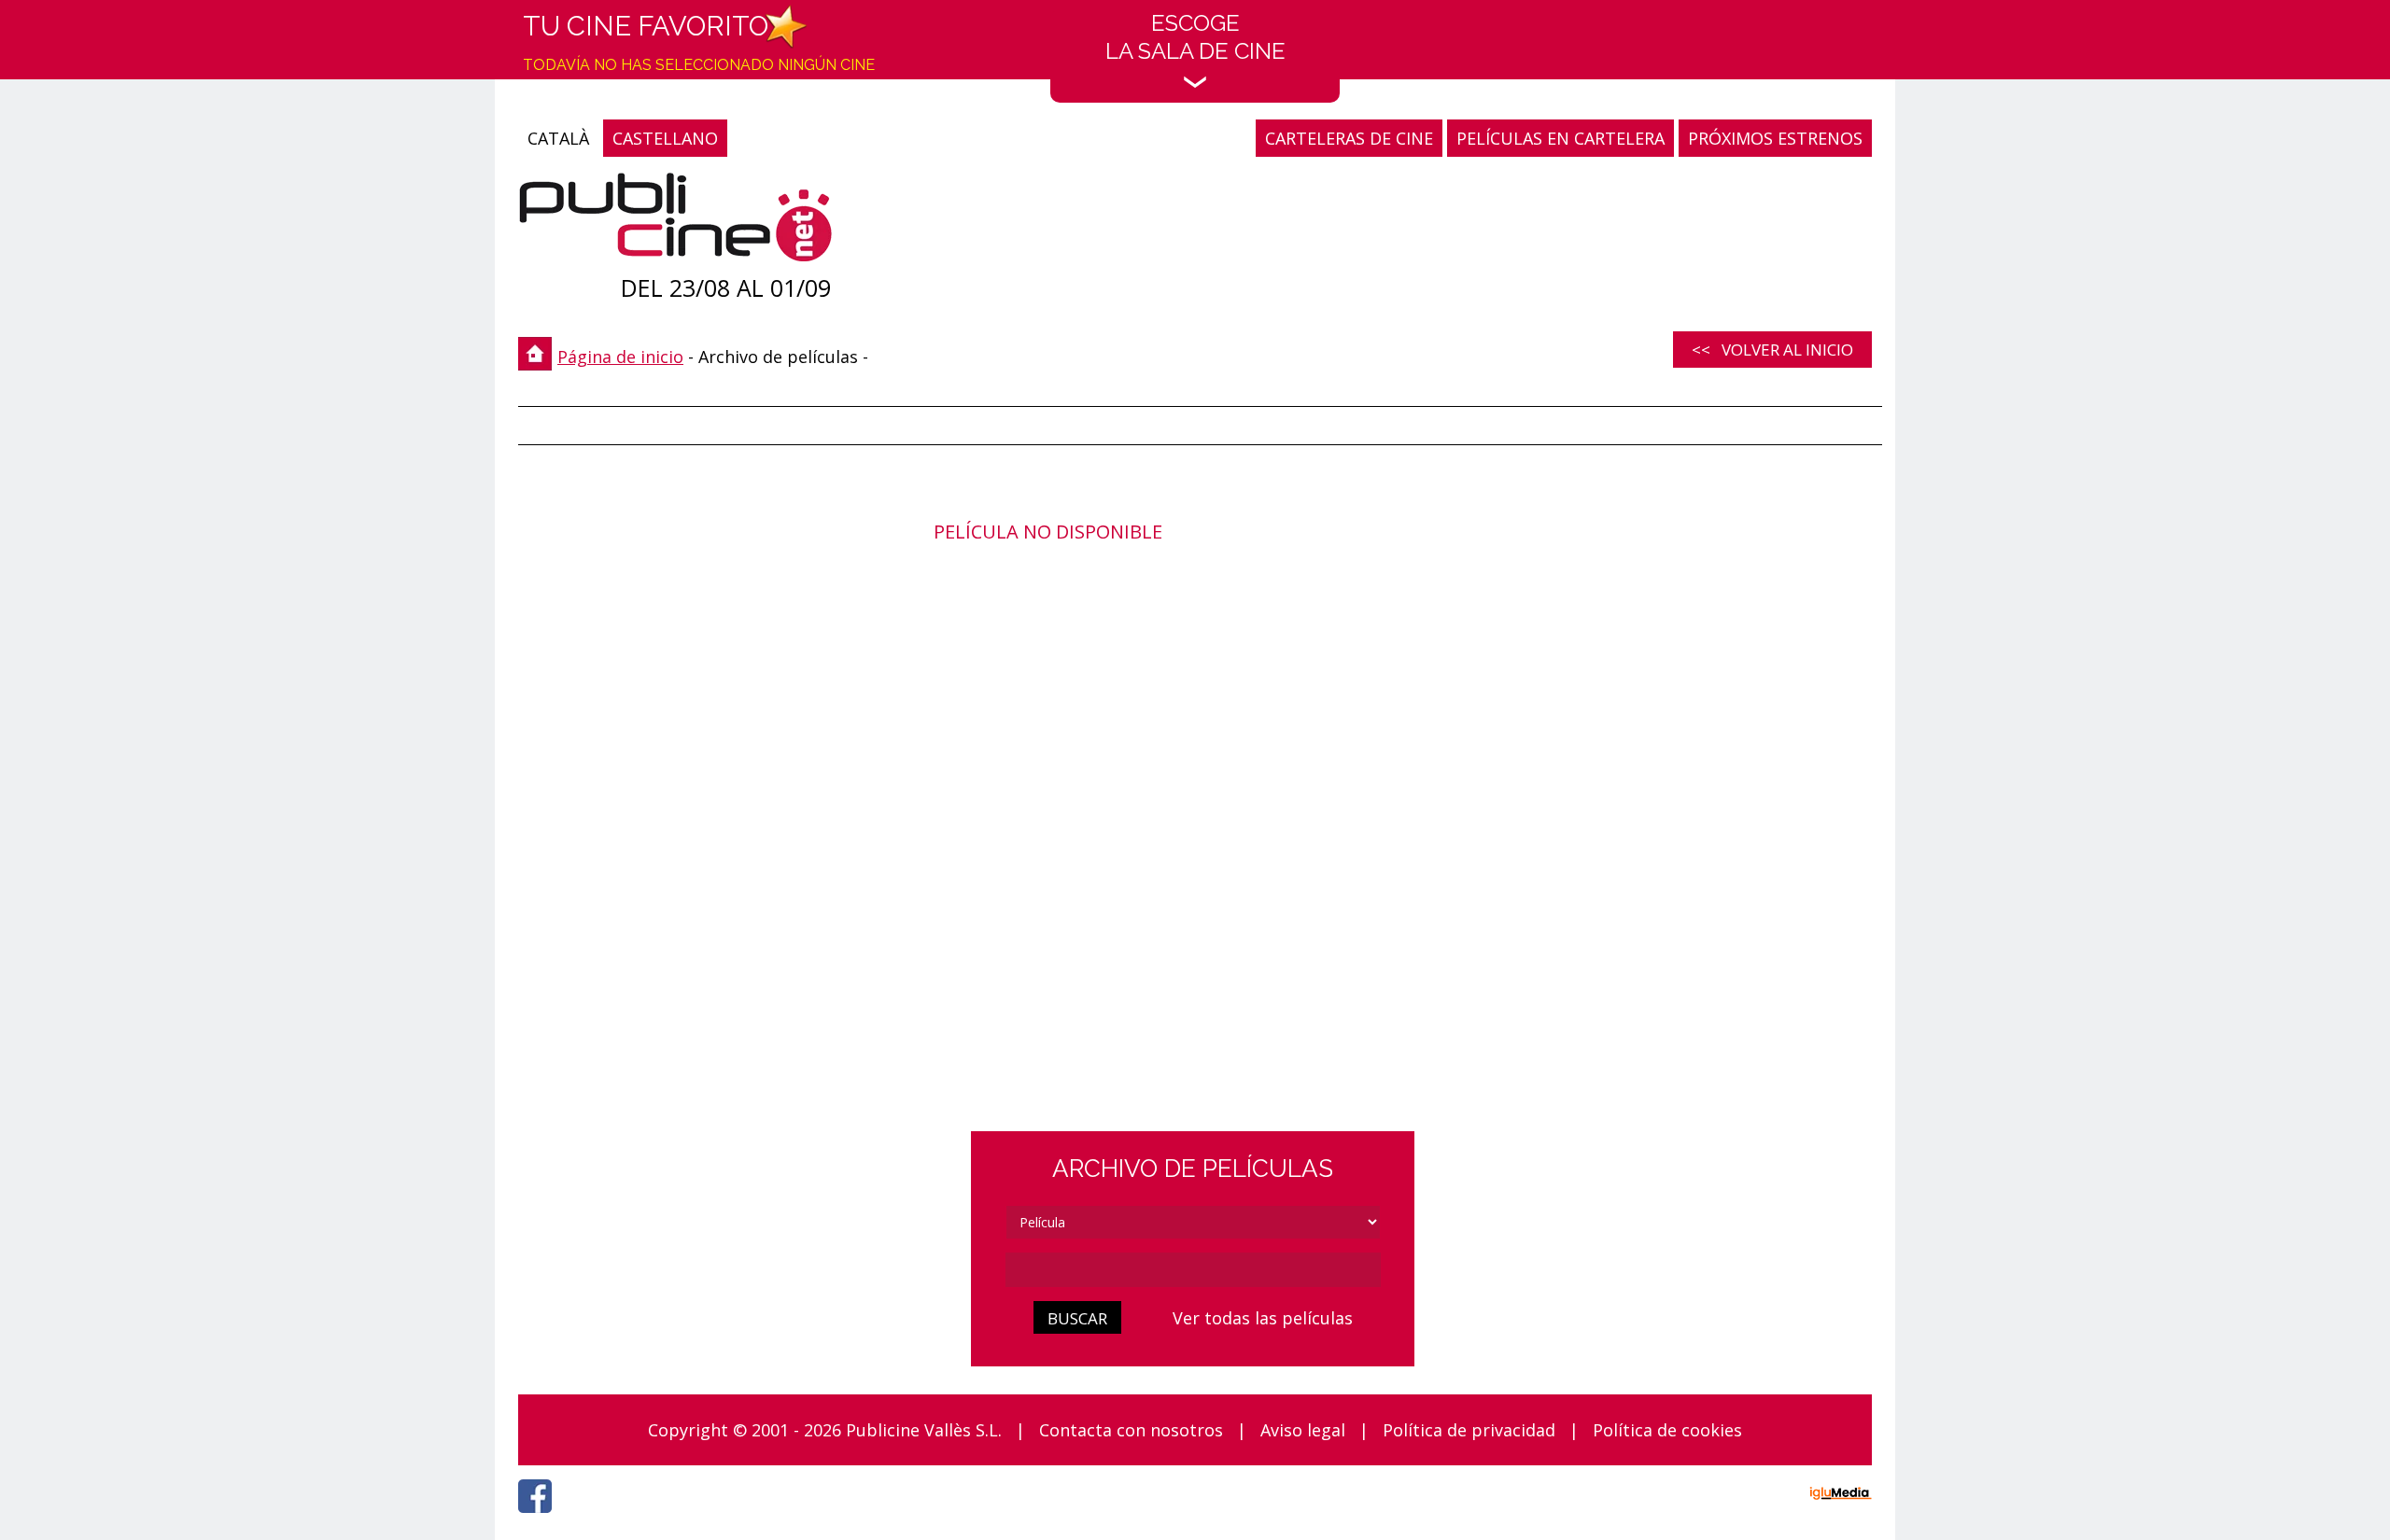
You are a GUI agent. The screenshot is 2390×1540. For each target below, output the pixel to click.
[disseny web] (1841, 1496)
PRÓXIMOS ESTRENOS (1775, 138)
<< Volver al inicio (1772, 350)
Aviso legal (1303, 1430)
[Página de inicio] (675, 222)
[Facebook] (540, 1518)
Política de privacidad (1469, 1430)
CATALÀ (558, 138)
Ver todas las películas (1263, 1318)
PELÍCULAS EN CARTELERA (1561, 138)
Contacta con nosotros (1131, 1430)
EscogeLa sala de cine (1195, 37)
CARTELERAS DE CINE (1349, 138)
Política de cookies (1667, 1430)
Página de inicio (620, 357)
